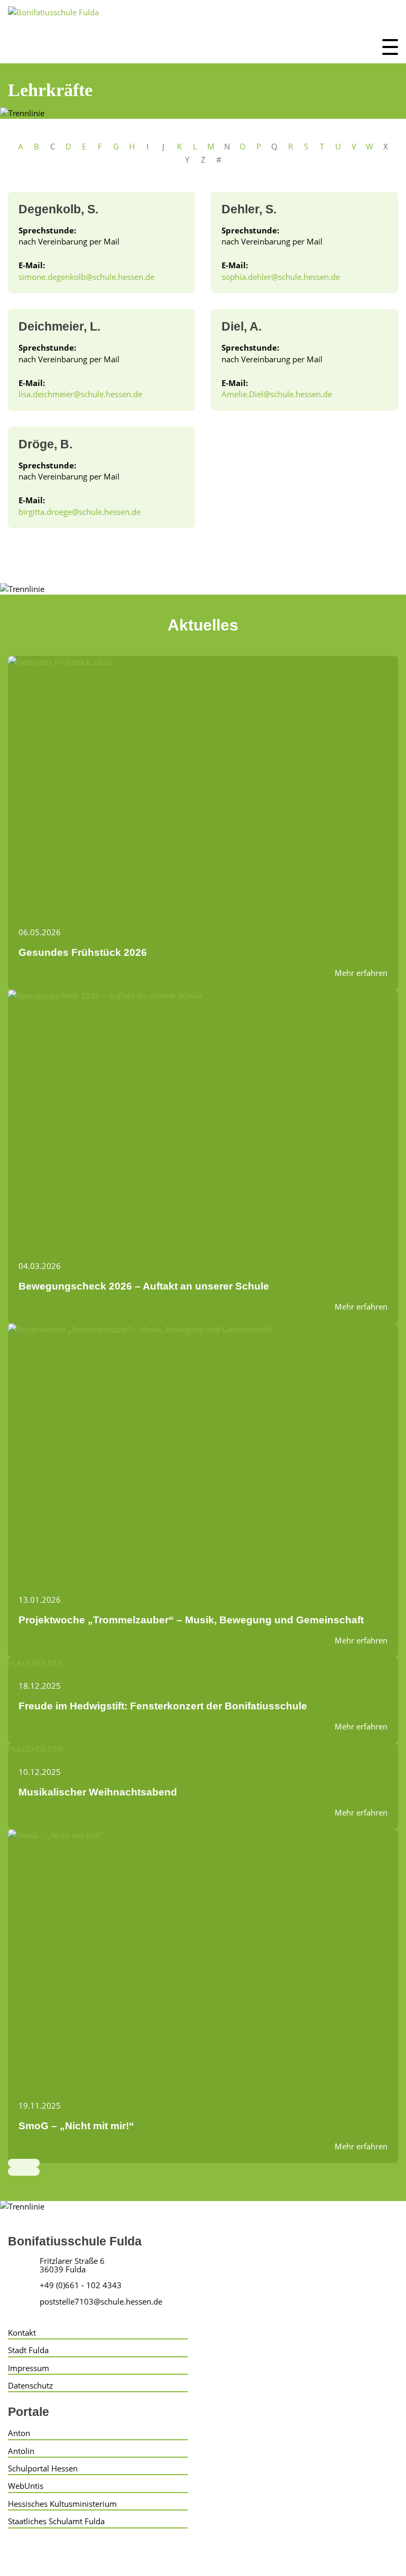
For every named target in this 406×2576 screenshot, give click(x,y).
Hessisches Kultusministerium (62, 2504)
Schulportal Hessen (43, 2468)
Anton (19, 2433)
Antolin (21, 2451)
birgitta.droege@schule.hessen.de (80, 512)
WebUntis (26, 2486)
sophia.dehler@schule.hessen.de (281, 277)
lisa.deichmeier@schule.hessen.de (80, 394)
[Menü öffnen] (390, 47)
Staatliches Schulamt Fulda (56, 2521)
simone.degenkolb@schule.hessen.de (86, 277)
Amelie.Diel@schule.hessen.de (277, 394)
